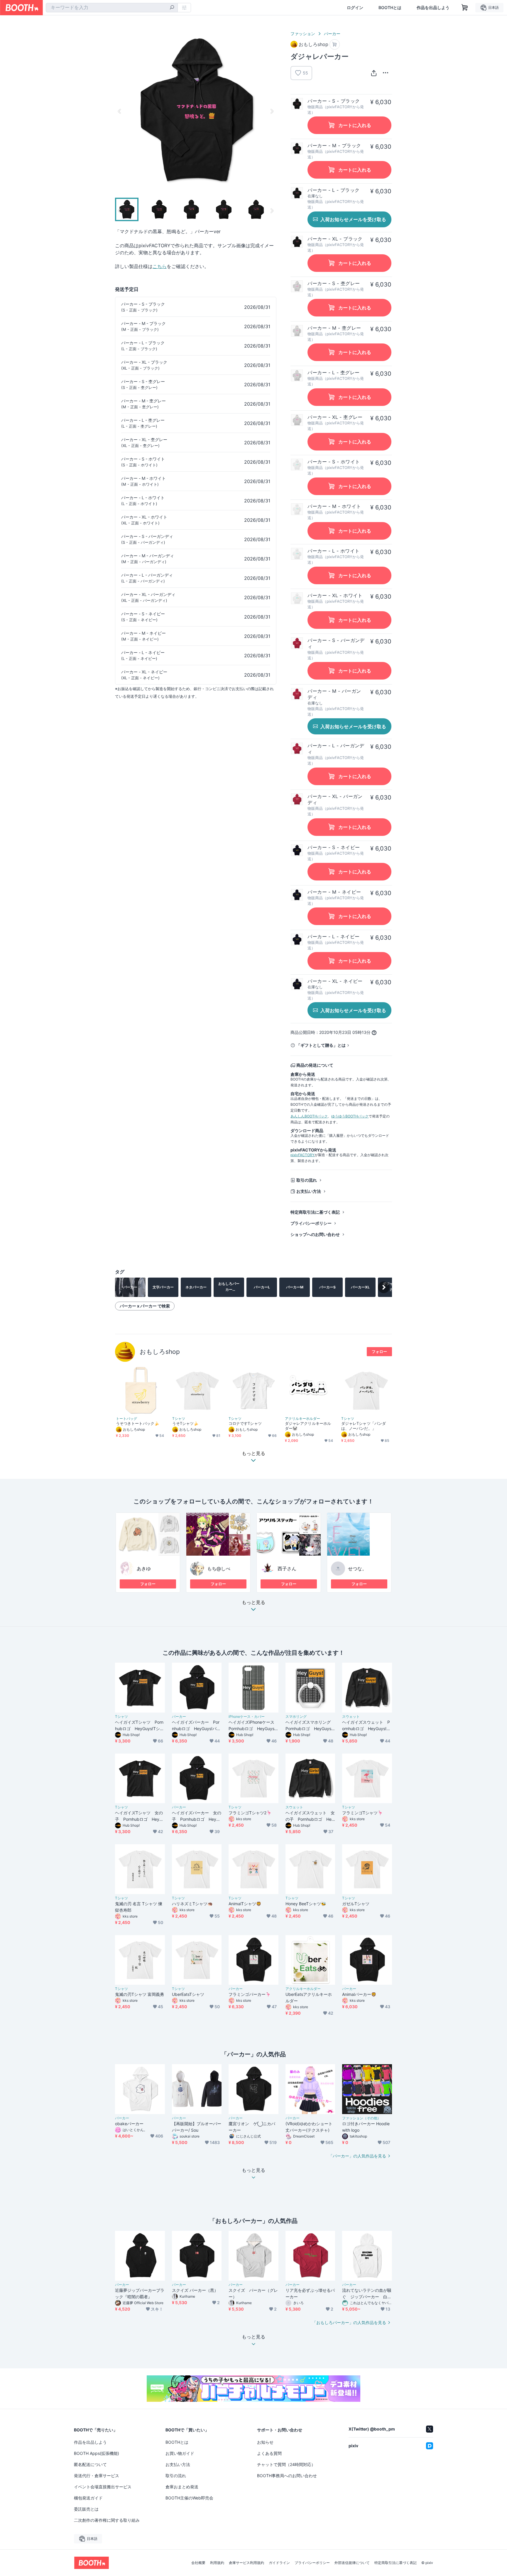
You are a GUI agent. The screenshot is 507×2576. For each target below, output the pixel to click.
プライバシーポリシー (311, 1223)
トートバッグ (126, 1419)
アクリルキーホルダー (302, 1419)
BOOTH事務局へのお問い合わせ (287, 2476)
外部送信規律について (352, 2563)
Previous (120, 111)
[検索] (172, 8)
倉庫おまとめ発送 (182, 2487)
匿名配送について (90, 2464)
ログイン (355, 8)
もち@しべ (219, 1569)
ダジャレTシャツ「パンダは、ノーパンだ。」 (364, 1426)
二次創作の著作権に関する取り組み (107, 2520)
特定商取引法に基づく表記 (315, 1212)
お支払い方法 (309, 1191)
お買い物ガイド (180, 2453)
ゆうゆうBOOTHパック (350, 1116)
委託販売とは (86, 2509)
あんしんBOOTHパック (309, 1116)
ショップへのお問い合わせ (315, 1234)
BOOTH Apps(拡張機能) (97, 2453)
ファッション (303, 34)
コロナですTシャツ (245, 1423)
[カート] (335, 44)
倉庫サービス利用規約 (246, 2563)
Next (272, 111)
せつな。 (357, 1569)
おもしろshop (160, 1352)
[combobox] (112, 8)
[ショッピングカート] (465, 8)
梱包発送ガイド (88, 2498)
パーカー (332, 34)
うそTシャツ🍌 (185, 1423)
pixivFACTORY (302, 1155)
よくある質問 (269, 2453)
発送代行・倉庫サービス (97, 2476)
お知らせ (265, 2442)
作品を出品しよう (433, 8)
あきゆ (144, 1569)
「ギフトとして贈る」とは (321, 1045)
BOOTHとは (390, 8)
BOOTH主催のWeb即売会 (189, 2498)
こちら (160, 266)
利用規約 (217, 2563)
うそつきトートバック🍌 (137, 1423)
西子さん (287, 1569)
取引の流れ (307, 1180)
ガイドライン (279, 2563)
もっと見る (253, 1603)
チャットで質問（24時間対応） (286, 2464)
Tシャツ (179, 1419)
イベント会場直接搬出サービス (103, 2487)
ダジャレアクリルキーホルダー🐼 (308, 1426)
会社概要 (198, 2563)
